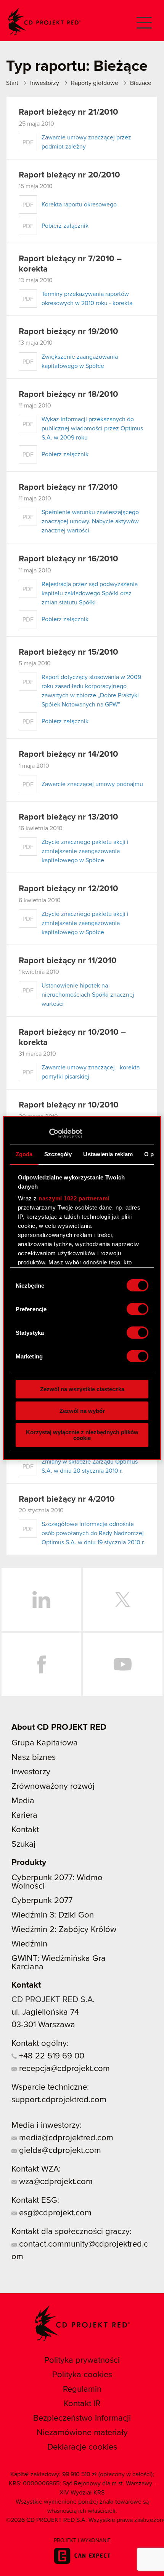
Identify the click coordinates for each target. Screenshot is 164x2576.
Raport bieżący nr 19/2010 (68, 332)
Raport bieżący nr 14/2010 (68, 754)
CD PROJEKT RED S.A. (53, 2000)
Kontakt (25, 1830)
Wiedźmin (29, 1944)
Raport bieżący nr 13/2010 (68, 817)
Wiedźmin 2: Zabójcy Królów (64, 1930)
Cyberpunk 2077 (42, 1901)
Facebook (41, 1664)
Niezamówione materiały (82, 2433)
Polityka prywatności (82, 2360)
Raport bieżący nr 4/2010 (67, 1499)
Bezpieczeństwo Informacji (82, 2418)
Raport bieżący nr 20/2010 (69, 175)
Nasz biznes (34, 1758)
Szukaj (23, 1844)
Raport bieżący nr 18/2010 (68, 395)
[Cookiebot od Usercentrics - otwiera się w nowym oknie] (49, 1133)
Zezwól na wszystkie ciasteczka (82, 1389)
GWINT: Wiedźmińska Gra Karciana (59, 1963)
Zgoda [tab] (24, 1154)
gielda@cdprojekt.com (59, 2151)
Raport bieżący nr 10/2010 (69, 1105)
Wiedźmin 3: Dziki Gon (53, 1915)
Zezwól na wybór (82, 1411)
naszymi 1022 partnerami (74, 1198)
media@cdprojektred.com (65, 2138)
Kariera (24, 1815)
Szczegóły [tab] (58, 1154)
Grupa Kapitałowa (45, 1743)
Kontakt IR (82, 2404)
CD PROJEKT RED (44, 22)
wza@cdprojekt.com (55, 2182)
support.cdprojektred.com (59, 2100)
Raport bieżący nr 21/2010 (68, 112)
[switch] (137, 1309)
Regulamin (82, 2389)
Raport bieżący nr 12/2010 (68, 889)
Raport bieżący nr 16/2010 (68, 559)
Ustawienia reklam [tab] (108, 1154)
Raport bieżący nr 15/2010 (68, 652)
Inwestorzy (31, 1772)
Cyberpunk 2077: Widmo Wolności (57, 1882)
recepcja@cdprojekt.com (63, 2069)
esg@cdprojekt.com (54, 2213)
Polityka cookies (82, 2375)
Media (23, 1801)
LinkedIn (41, 1600)
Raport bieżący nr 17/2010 (68, 487)
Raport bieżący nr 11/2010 (68, 961)
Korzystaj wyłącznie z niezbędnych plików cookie (82, 1435)
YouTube (123, 1664)
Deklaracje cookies (82, 2447)
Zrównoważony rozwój (53, 1787)
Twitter (123, 1600)
